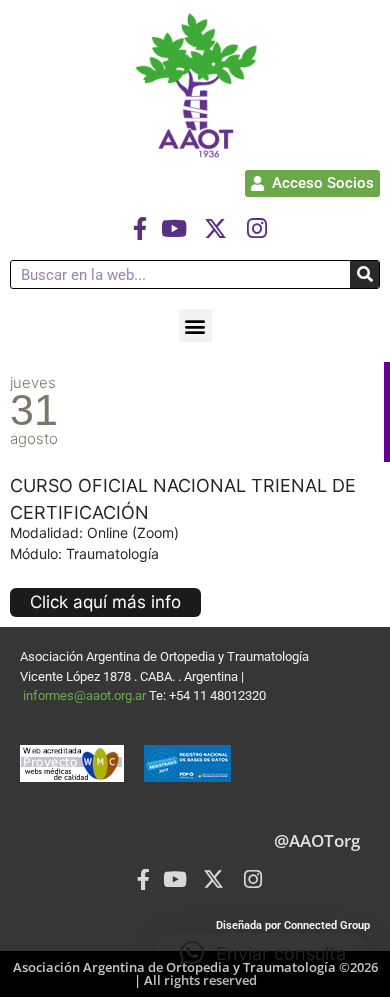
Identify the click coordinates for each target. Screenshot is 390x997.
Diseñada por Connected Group (293, 925)
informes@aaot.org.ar (86, 695)
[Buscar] (364, 274)
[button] (195, 325)
